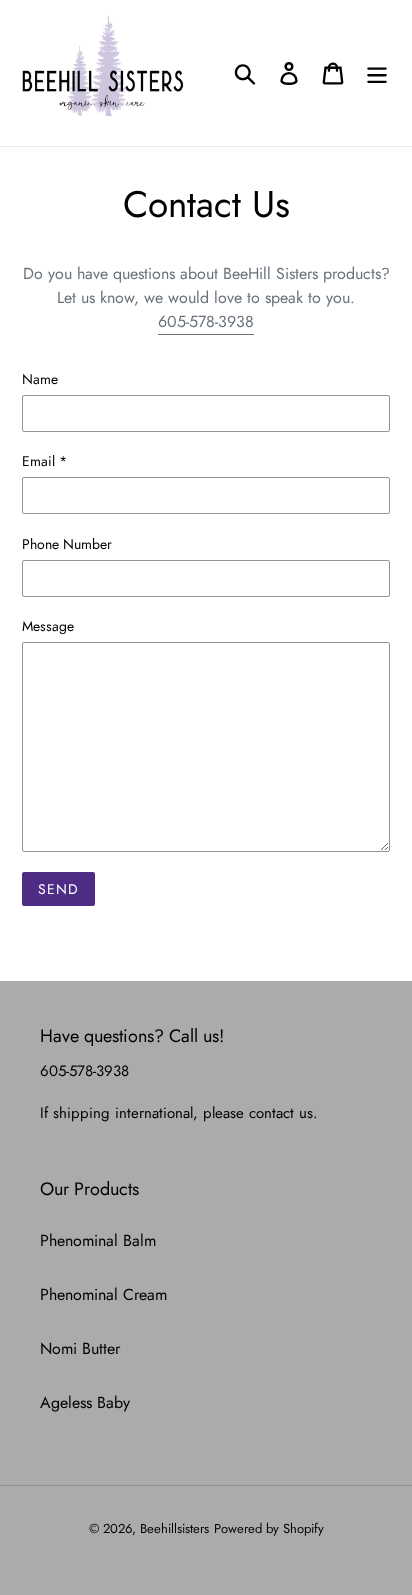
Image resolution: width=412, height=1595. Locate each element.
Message (48, 626)
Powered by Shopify (269, 1528)
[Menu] (377, 73)
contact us (281, 1113)
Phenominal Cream (103, 1294)
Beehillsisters (174, 1528)
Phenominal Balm (98, 1240)
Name (40, 379)
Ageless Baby (85, 1402)
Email (44, 461)
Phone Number (67, 544)
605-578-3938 (206, 321)
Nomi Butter (80, 1348)
